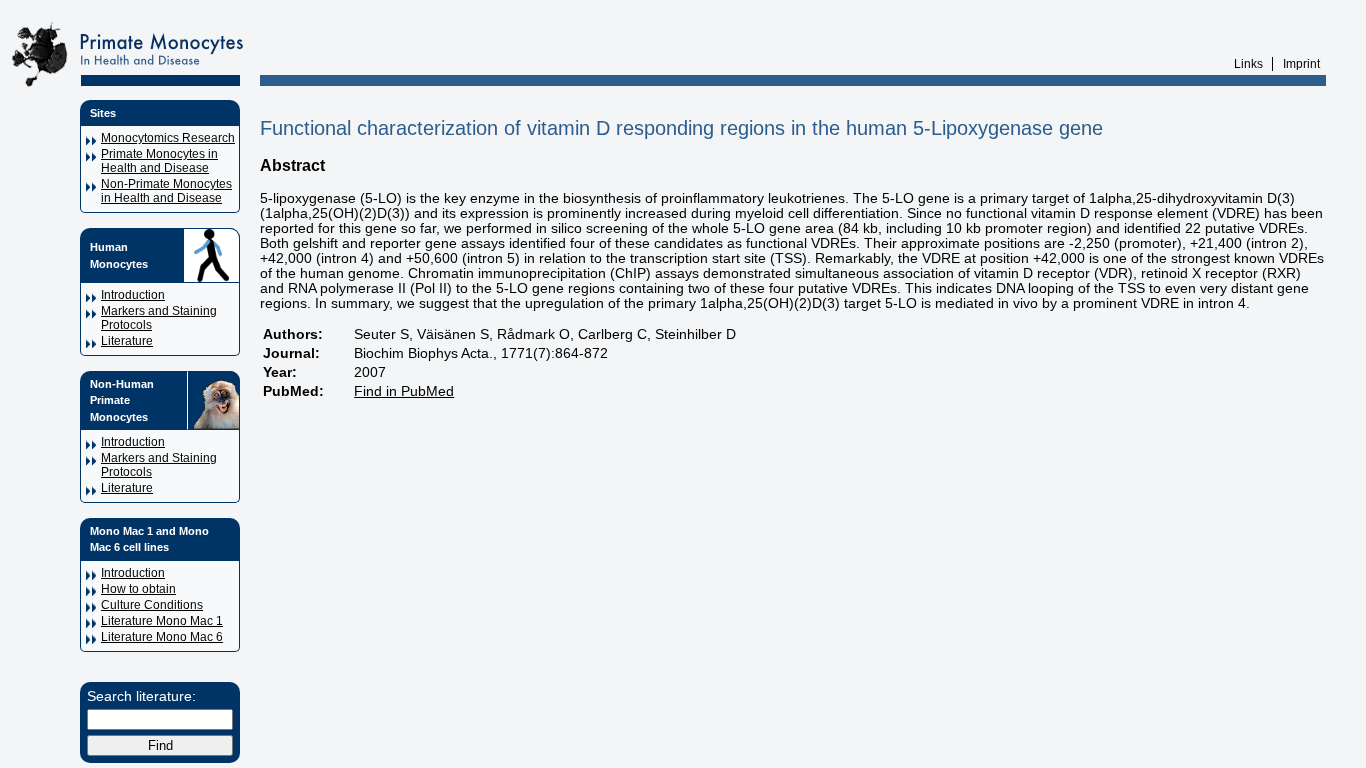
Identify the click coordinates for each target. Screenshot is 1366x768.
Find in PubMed (404, 391)
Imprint (1301, 64)
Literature (127, 341)
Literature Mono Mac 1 (162, 621)
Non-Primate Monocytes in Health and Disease (166, 191)
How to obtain (138, 589)
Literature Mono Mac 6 (162, 637)
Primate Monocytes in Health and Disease (159, 161)
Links (1248, 64)
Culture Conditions (152, 605)
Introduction (133, 295)
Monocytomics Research (168, 138)
